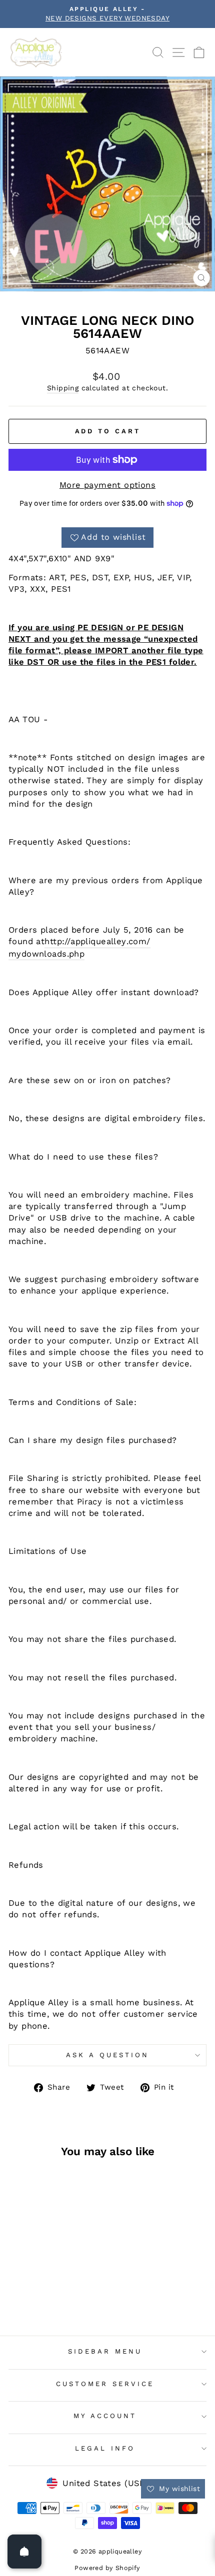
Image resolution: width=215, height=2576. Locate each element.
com (137, 941)
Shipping (63, 388)
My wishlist (178, 2489)
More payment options (107, 485)
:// (66, 941)
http (53, 941)
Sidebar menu (105, 2351)
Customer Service (105, 2384)
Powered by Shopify (107, 2568)
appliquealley (98, 941)
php (77, 954)
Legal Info (105, 2448)
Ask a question (107, 2055)
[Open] (24, 2552)
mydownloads (38, 954)
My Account (105, 2416)
